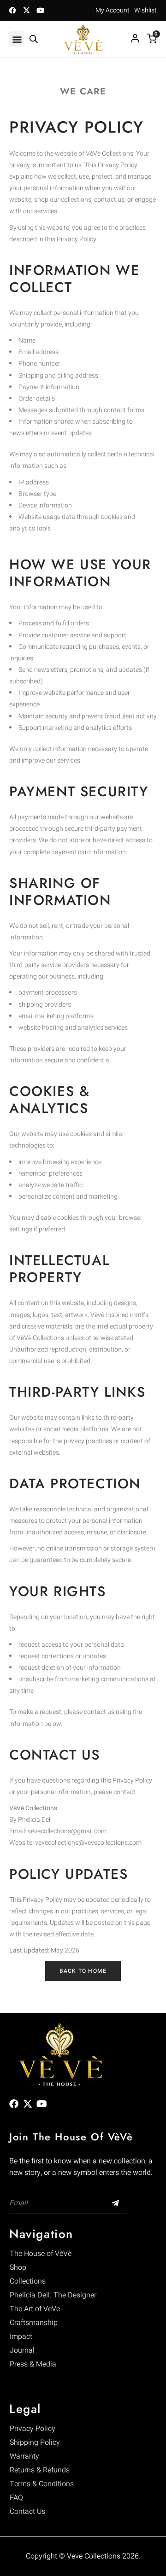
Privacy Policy (33, 2429)
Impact (21, 2337)
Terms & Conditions (42, 2484)
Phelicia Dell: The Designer (53, 2295)
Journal (22, 2350)
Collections (28, 2281)
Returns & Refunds (40, 2470)
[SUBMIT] (116, 2203)
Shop (18, 2267)
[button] (17, 39)
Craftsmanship (34, 2323)
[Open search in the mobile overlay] (34, 39)
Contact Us (27, 2512)
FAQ (16, 2498)
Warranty (24, 2456)
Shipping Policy (35, 2442)
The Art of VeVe (35, 2309)
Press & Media (33, 2364)
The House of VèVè (41, 2254)
